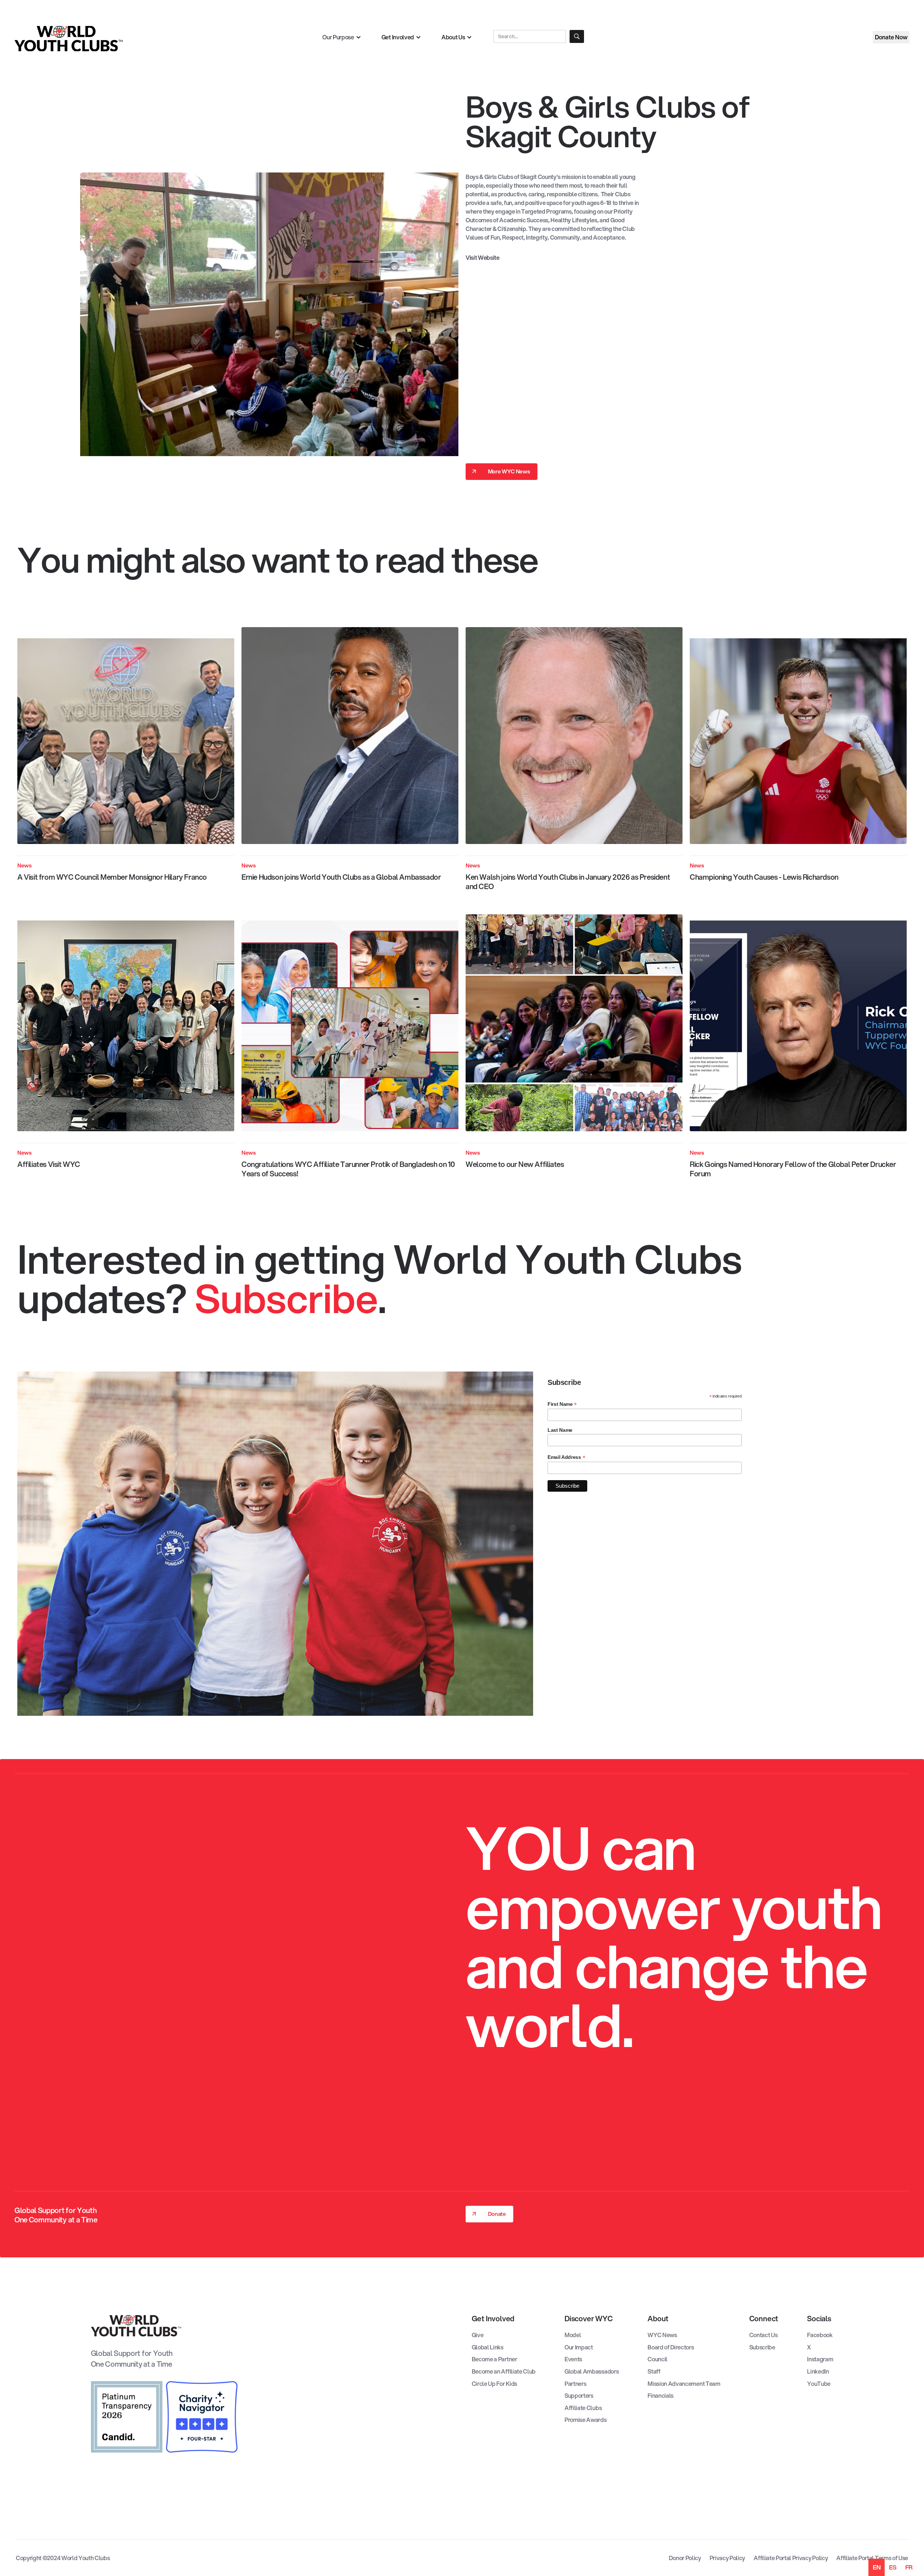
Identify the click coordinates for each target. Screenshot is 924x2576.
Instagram (820, 2359)
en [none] (877, 2567)
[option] (893, 2567)
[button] (342, 37)
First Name (562, 1404)
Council (657, 2359)
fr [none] (909, 2567)
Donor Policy (685, 2558)
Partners (575, 2384)
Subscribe (762, 2347)
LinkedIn (818, 2371)
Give (478, 2335)
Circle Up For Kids (494, 2384)
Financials (661, 2396)
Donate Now (891, 37)
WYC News (662, 2335)
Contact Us (764, 2335)
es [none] (893, 2567)
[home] (161, 39)
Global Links (488, 2347)
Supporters (579, 2396)
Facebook (820, 2335)
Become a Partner (494, 2359)
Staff (654, 2371)
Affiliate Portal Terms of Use (872, 2558)
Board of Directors (671, 2347)
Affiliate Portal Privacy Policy (791, 2558)
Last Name (560, 1430)
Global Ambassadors (592, 2371)
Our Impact (579, 2347)
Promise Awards (586, 2420)
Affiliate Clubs (583, 2408)
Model (573, 2335)
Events (573, 2359)
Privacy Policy (727, 2558)
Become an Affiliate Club (504, 2371)
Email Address (566, 1457)
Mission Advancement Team (684, 2384)
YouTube (819, 2384)
